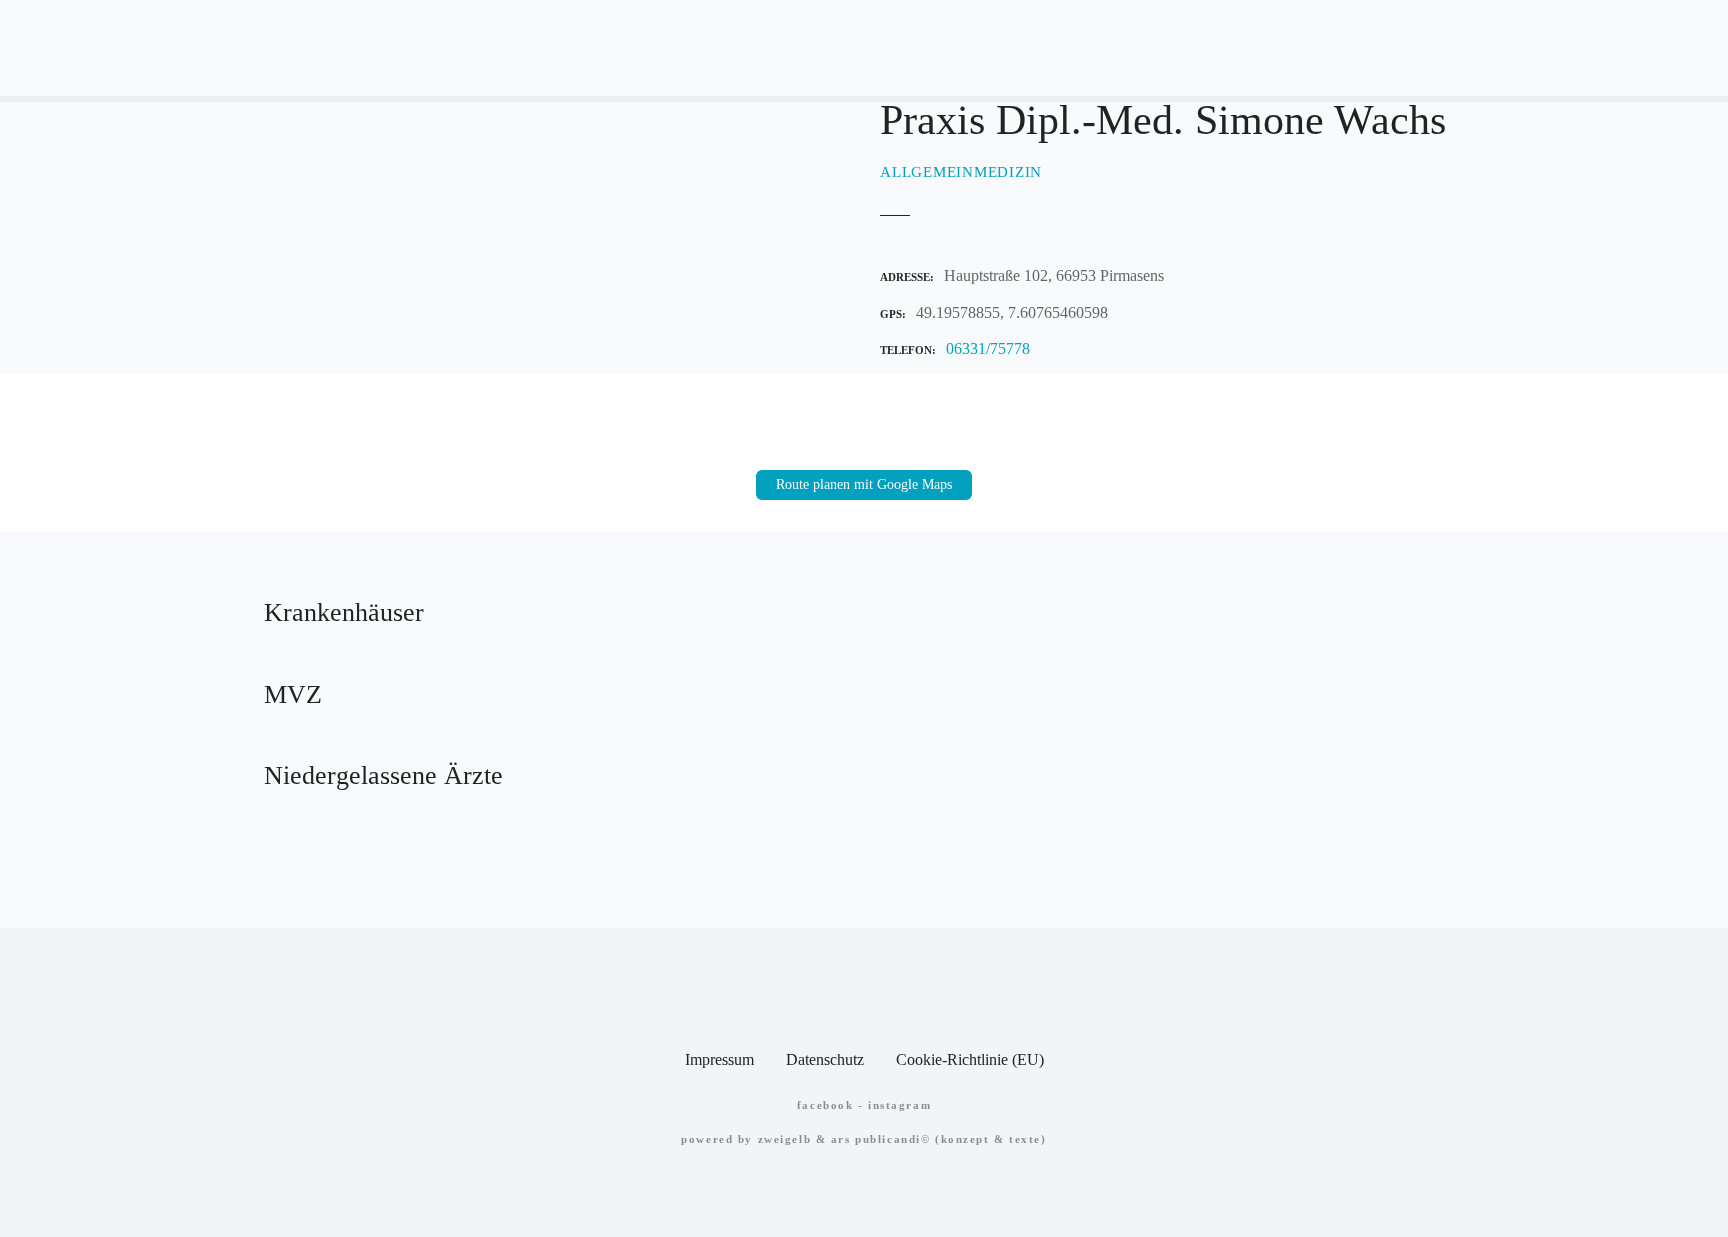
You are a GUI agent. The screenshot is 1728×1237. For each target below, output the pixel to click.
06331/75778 (988, 348)
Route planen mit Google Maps (864, 484)
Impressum (719, 1059)
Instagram (899, 1105)
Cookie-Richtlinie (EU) (970, 1059)
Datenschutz (825, 1059)
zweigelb (785, 1139)
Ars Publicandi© (881, 1139)
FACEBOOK (825, 1105)
